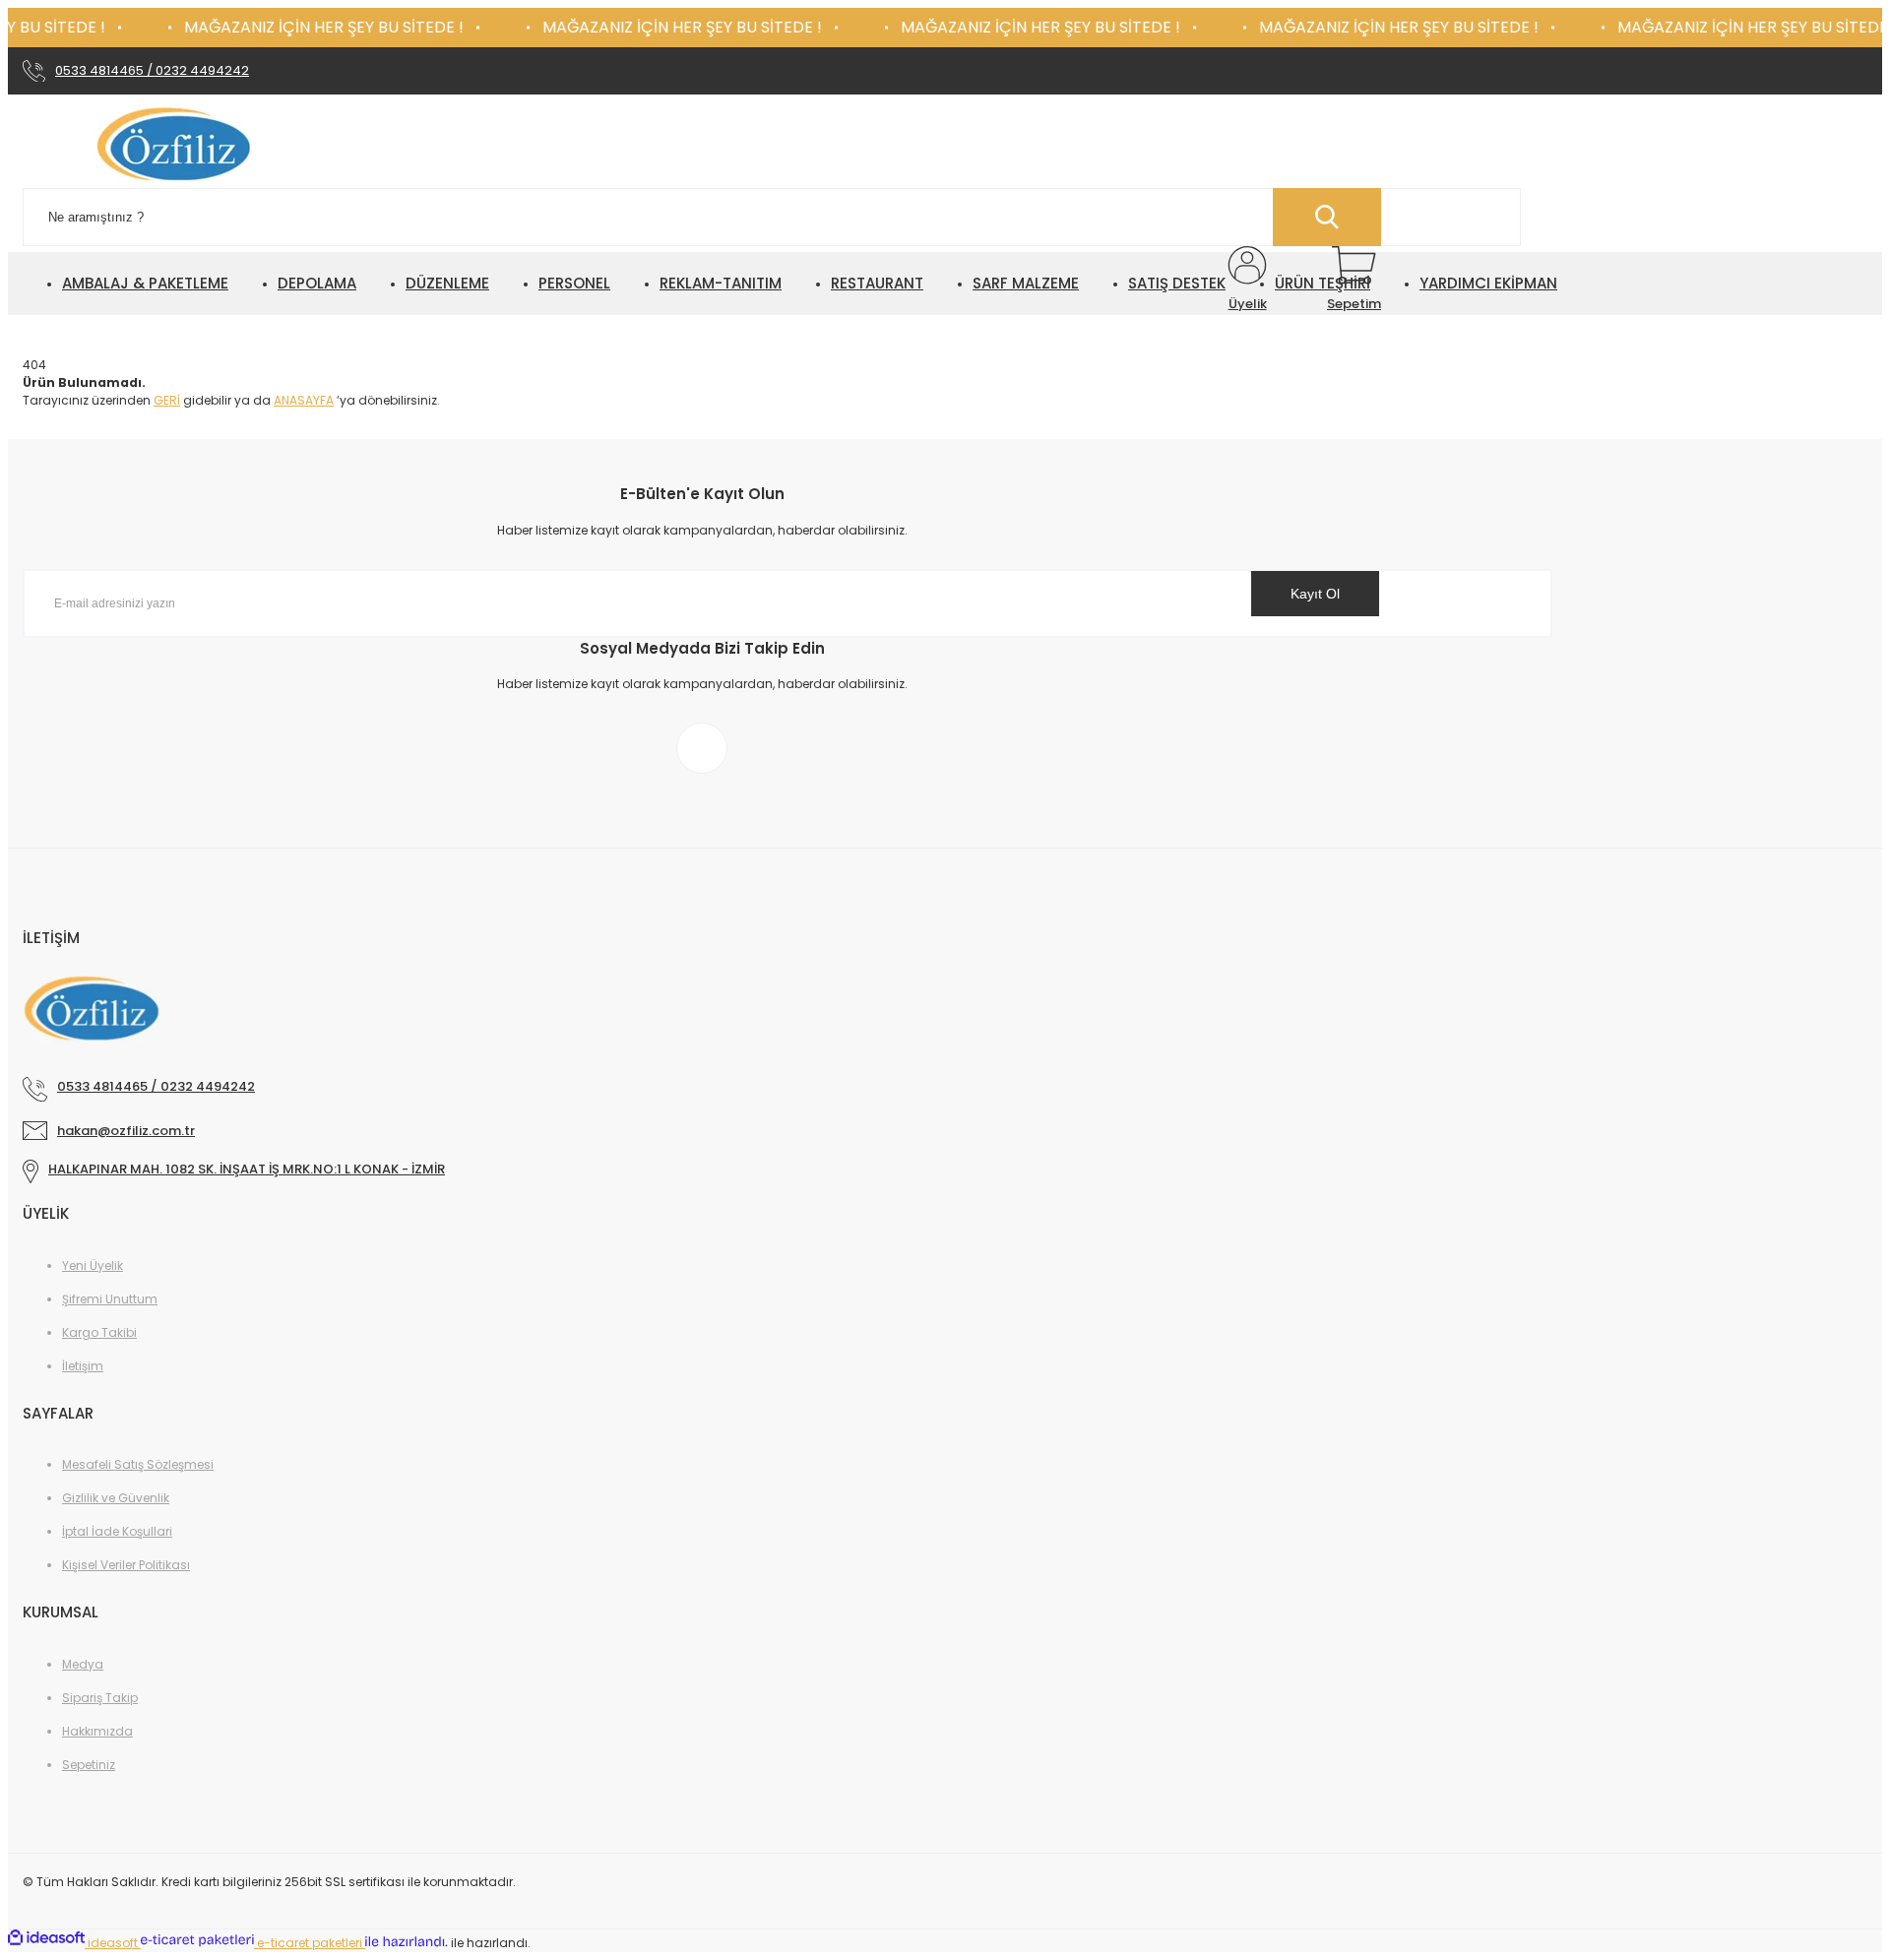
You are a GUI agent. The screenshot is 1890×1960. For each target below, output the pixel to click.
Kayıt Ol (1315, 594)
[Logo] (178, 146)
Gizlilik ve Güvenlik (116, 1498)
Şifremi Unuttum (110, 1299)
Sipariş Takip (100, 1698)
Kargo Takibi (99, 1332)
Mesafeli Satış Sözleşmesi (138, 1464)
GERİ (167, 400)
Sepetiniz (89, 1765)
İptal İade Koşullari (117, 1531)
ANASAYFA (304, 400)
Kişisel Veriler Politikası (126, 1565)
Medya (83, 1664)
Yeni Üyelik (93, 1265)
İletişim (83, 1366)
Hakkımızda (97, 1731)
